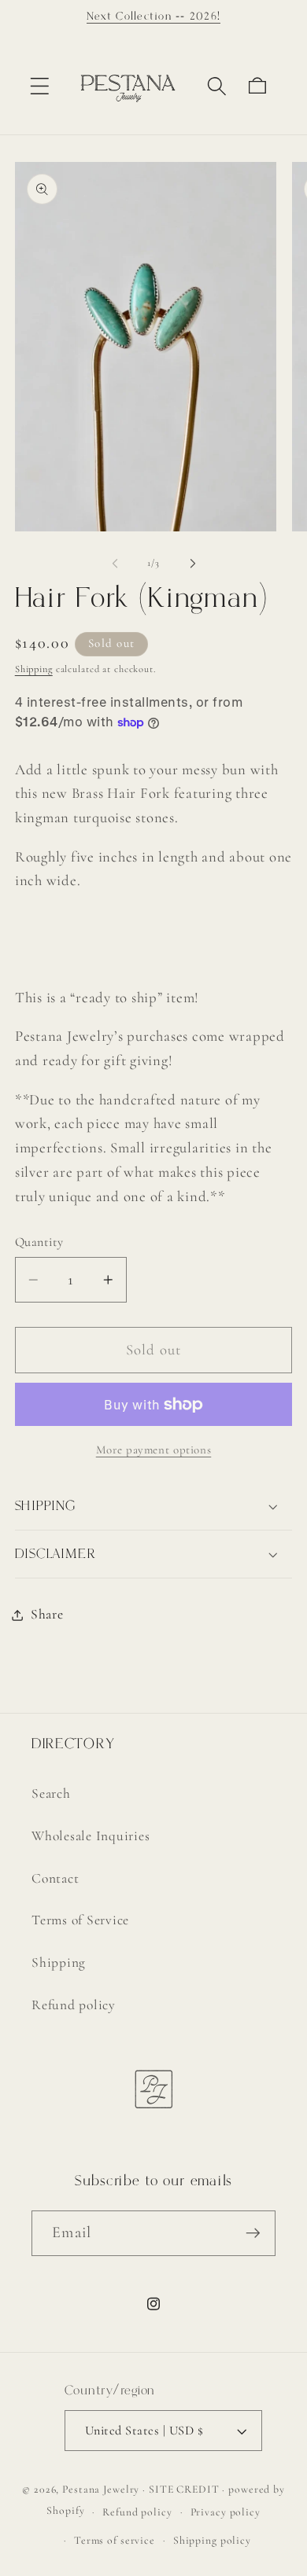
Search (51, 1793)
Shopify (65, 2511)
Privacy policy (226, 2512)
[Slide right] (193, 563)
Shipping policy (212, 2540)
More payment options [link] (154, 1450)
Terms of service (115, 2540)
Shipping (34, 669)
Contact (55, 1878)
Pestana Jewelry (101, 2489)
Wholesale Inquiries (91, 1836)
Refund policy (74, 2005)
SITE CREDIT (184, 2489)
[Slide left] (115, 563)
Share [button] (47, 1614)
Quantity (39, 1242)
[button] (40, 86)
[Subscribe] (253, 2233)
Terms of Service (80, 1920)
